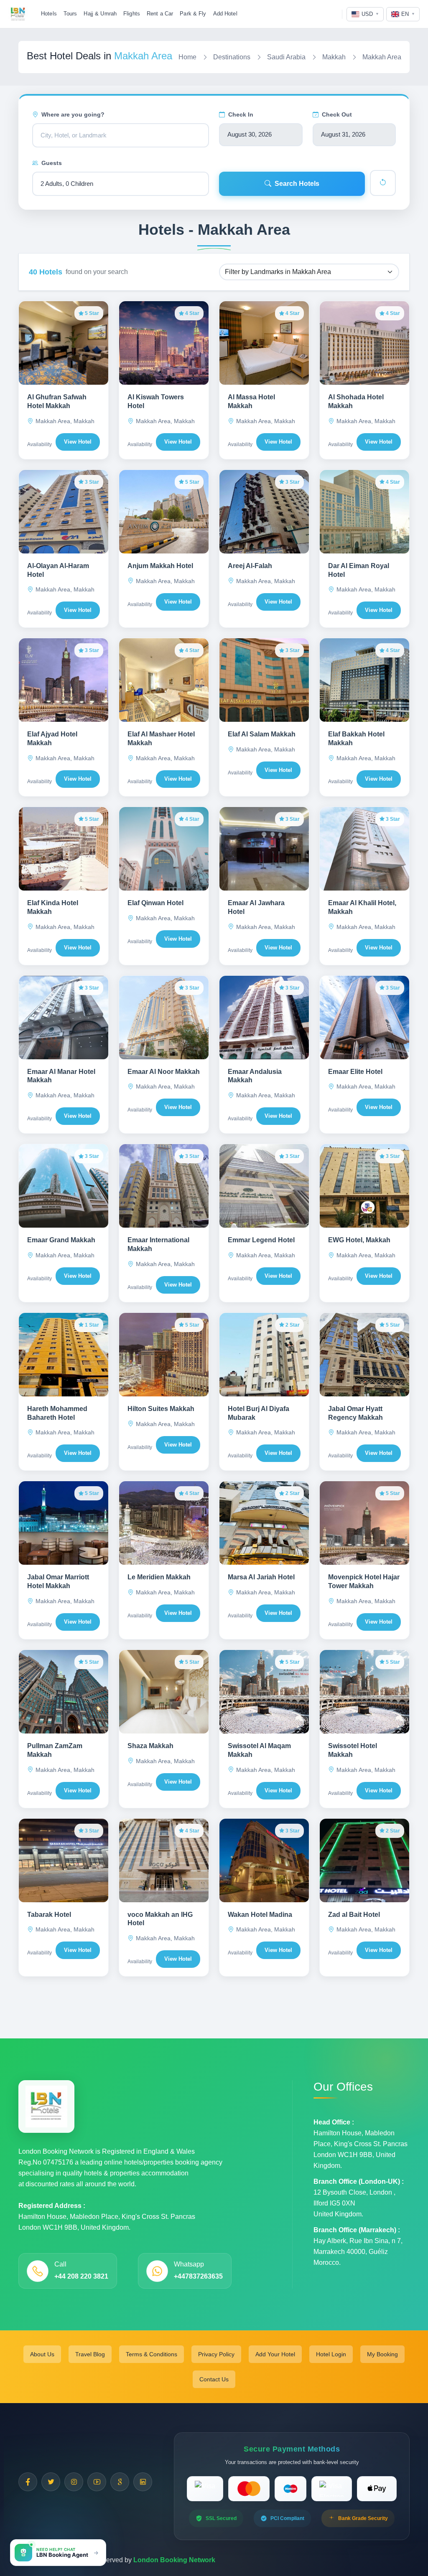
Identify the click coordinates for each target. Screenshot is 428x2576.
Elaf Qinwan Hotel (155, 903)
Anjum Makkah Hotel (160, 566)
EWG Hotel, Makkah (359, 1240)
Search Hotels (297, 184)
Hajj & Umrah (100, 14)
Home (187, 57)
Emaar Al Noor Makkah (164, 1072)
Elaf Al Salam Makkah (262, 734)
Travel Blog (90, 2354)
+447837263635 (198, 2276)
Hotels (49, 14)
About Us (42, 2354)
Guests (52, 163)
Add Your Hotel (275, 2354)
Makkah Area (382, 57)
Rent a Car (160, 14)
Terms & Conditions (152, 2354)
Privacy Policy (216, 2354)
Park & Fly (193, 14)
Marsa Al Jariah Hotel (261, 1577)
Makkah (334, 57)
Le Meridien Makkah (159, 1577)
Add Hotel (225, 14)
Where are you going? (73, 114)
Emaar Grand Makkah (61, 1240)
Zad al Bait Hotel (354, 1915)
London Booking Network (174, 2560)
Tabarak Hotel (49, 1915)
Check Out (337, 114)
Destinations (232, 57)
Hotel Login (331, 2354)
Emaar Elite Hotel (355, 1072)
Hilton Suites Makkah (161, 1409)
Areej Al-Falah (250, 566)
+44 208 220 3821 (81, 2276)
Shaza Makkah (150, 1746)
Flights (132, 14)
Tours (70, 14)
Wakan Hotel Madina (260, 1915)
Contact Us (214, 2379)
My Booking (382, 2354)
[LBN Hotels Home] (18, 14)
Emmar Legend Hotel (261, 1240)
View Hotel (78, 442)
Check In (241, 114)
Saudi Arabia (286, 57)
